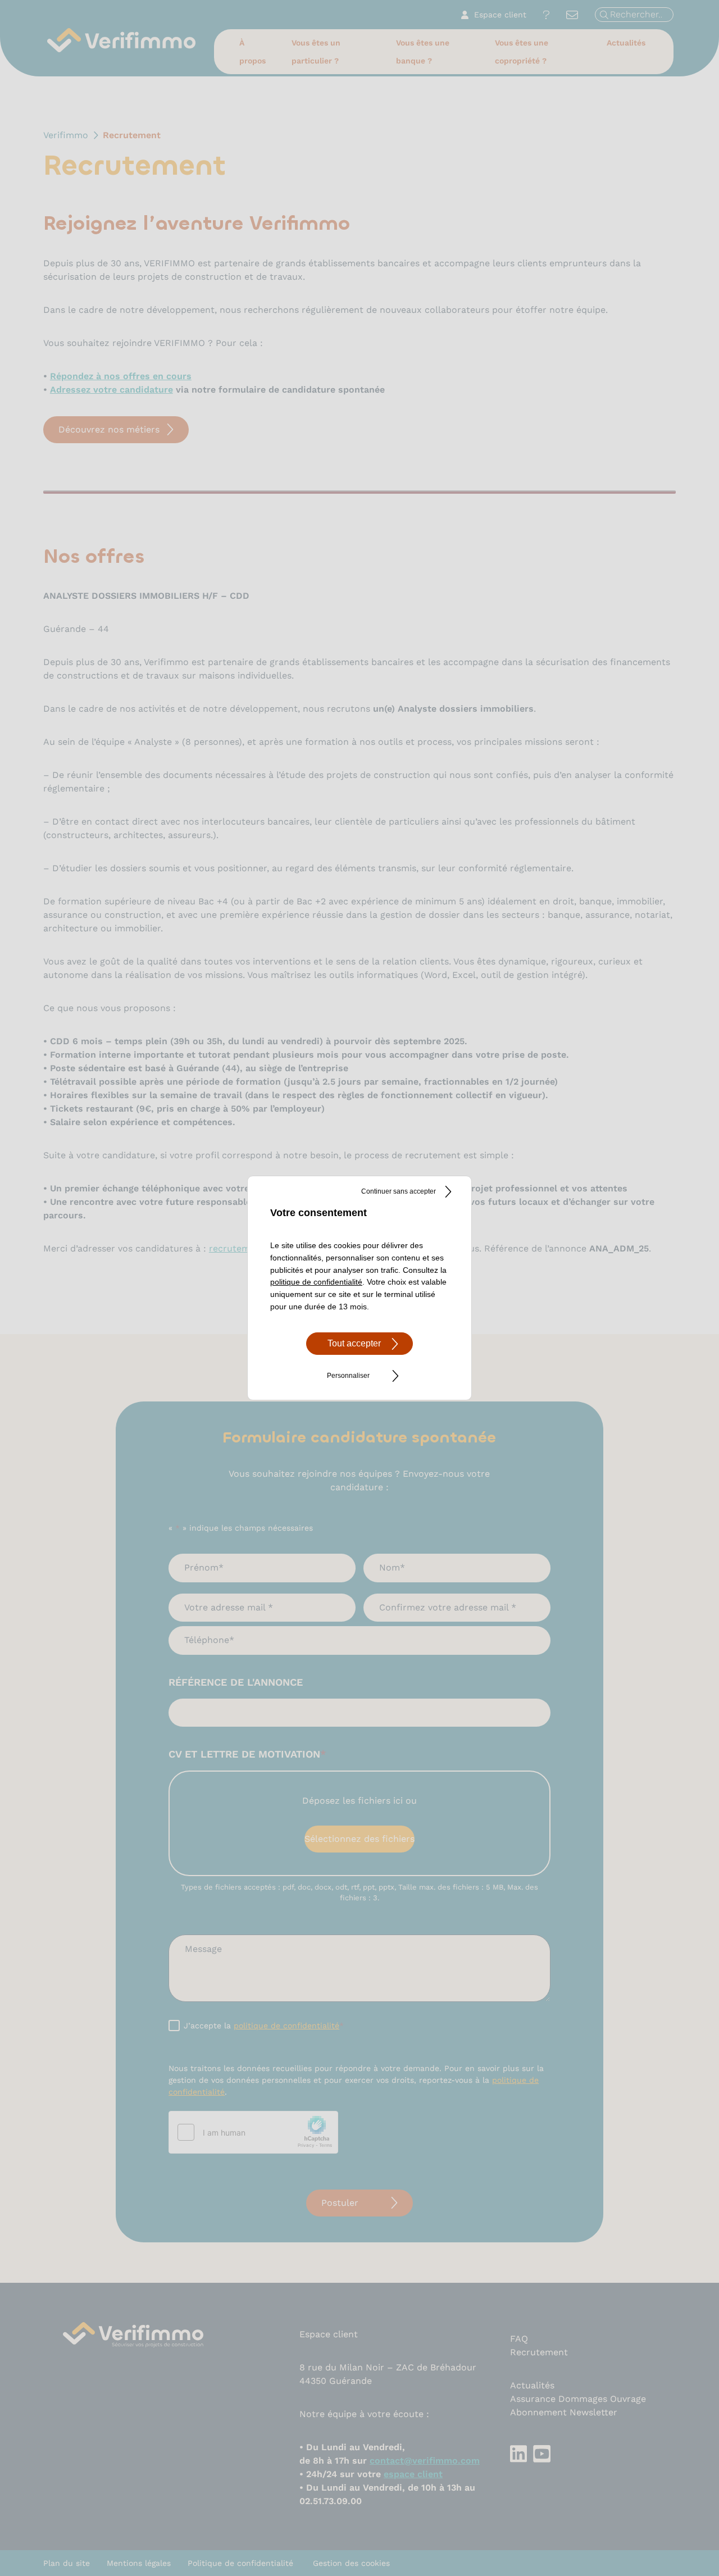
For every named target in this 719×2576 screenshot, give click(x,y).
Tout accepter (354, 1343)
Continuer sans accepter (399, 1191)
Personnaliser (348, 1376)
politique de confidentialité (316, 1282)
